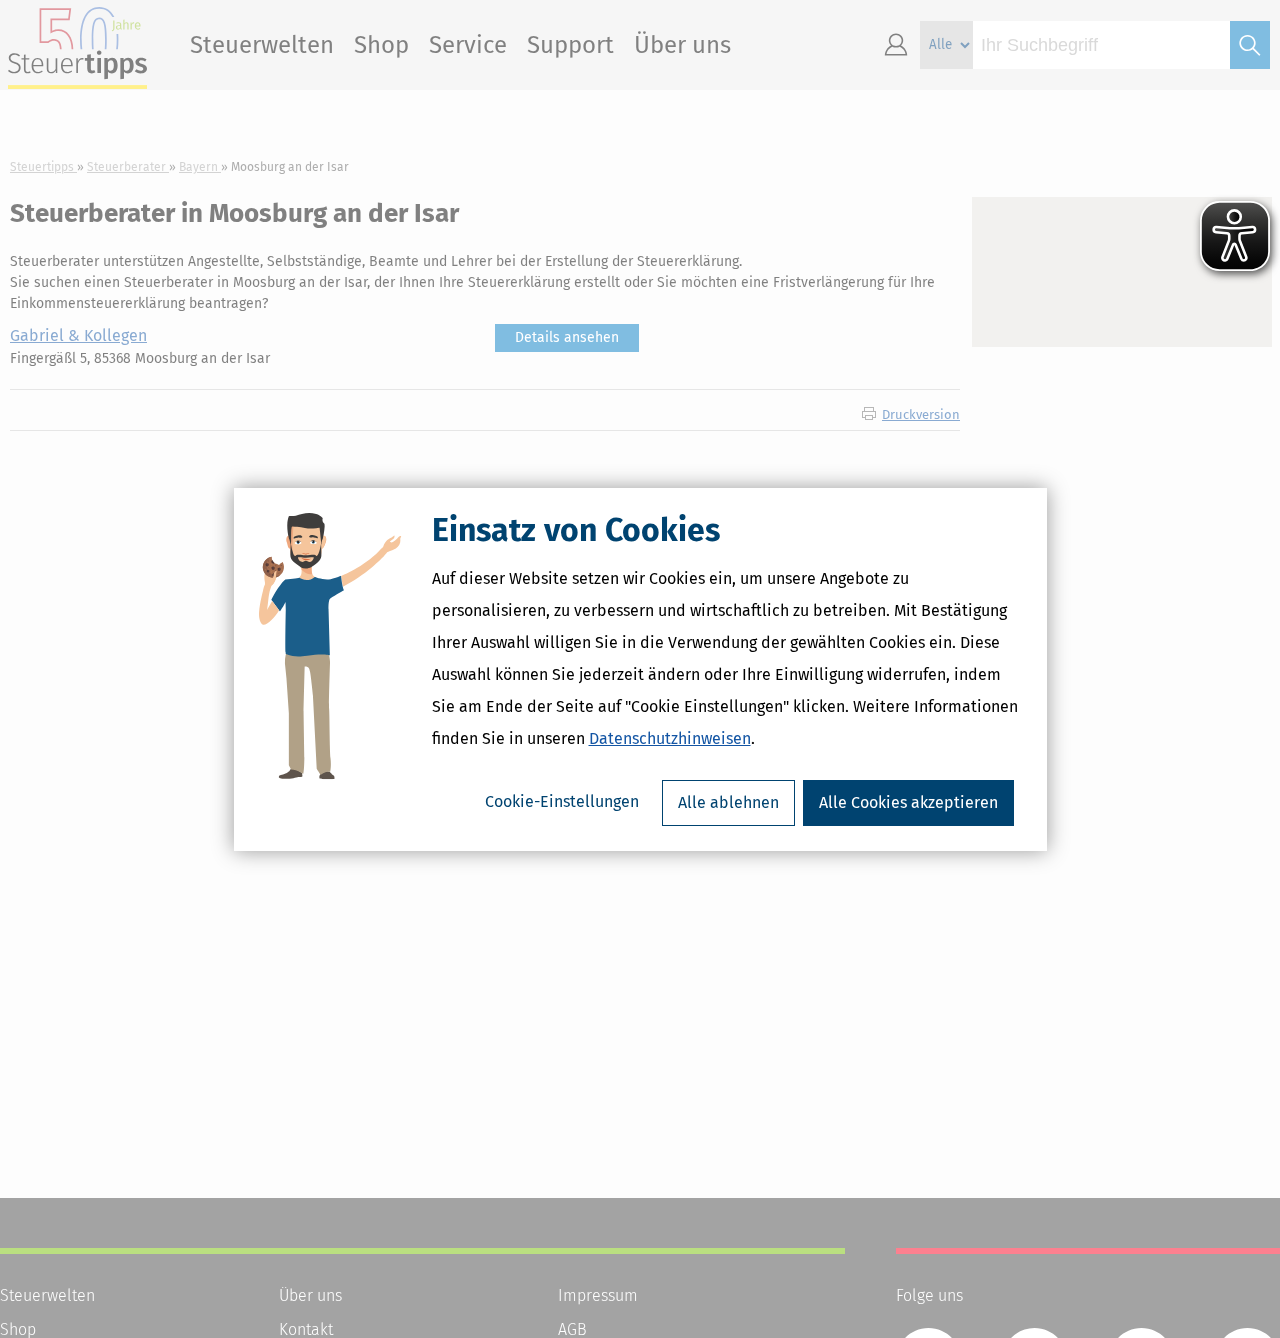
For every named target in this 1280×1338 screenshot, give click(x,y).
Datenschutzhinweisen (670, 738)
